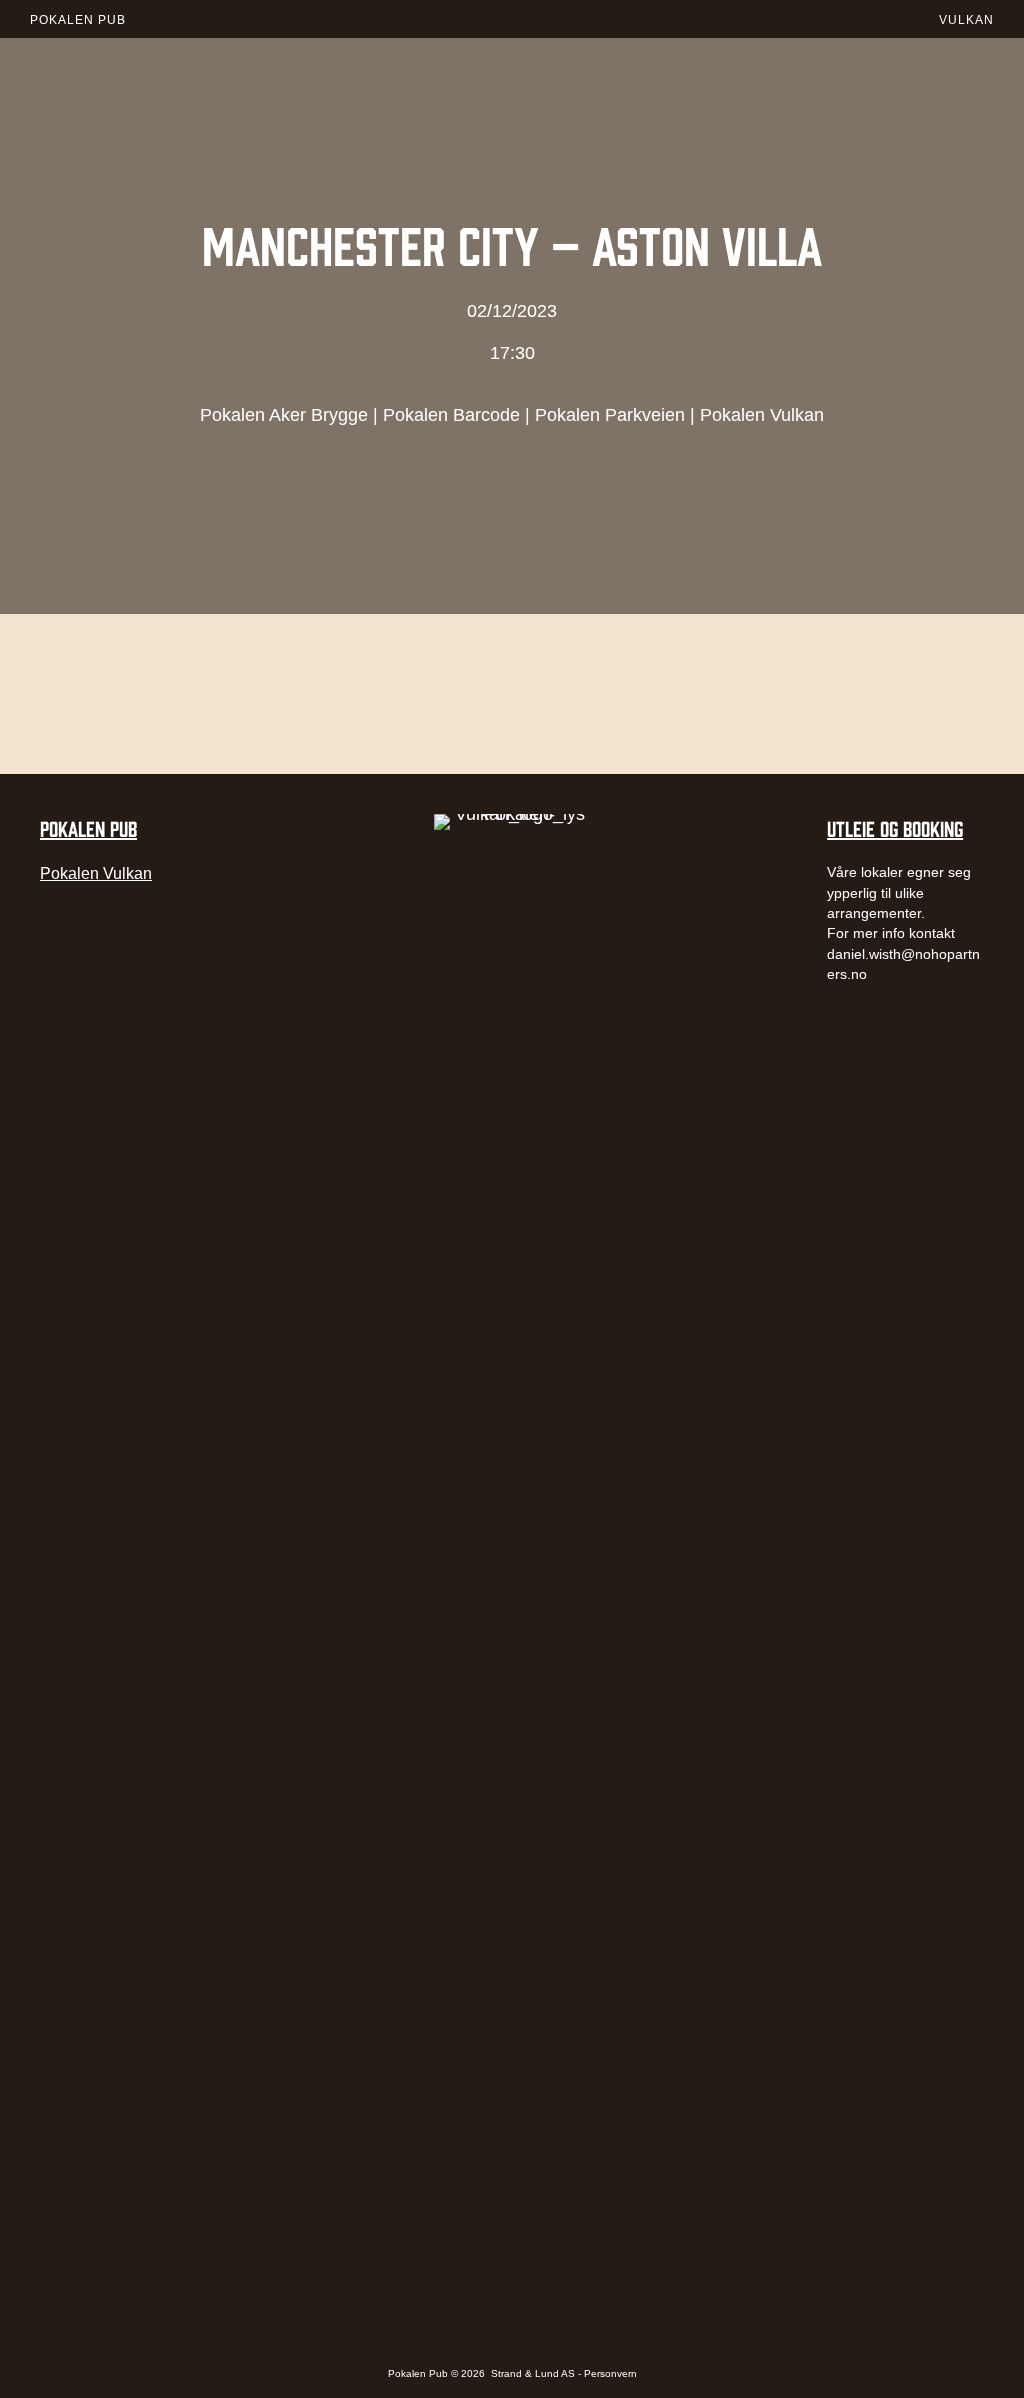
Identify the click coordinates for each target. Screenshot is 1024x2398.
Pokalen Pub (78, 20)
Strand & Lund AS (534, 2373)
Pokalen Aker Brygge (284, 415)
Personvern (610, 2373)
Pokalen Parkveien (610, 415)
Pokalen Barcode (451, 415)
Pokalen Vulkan (762, 415)
